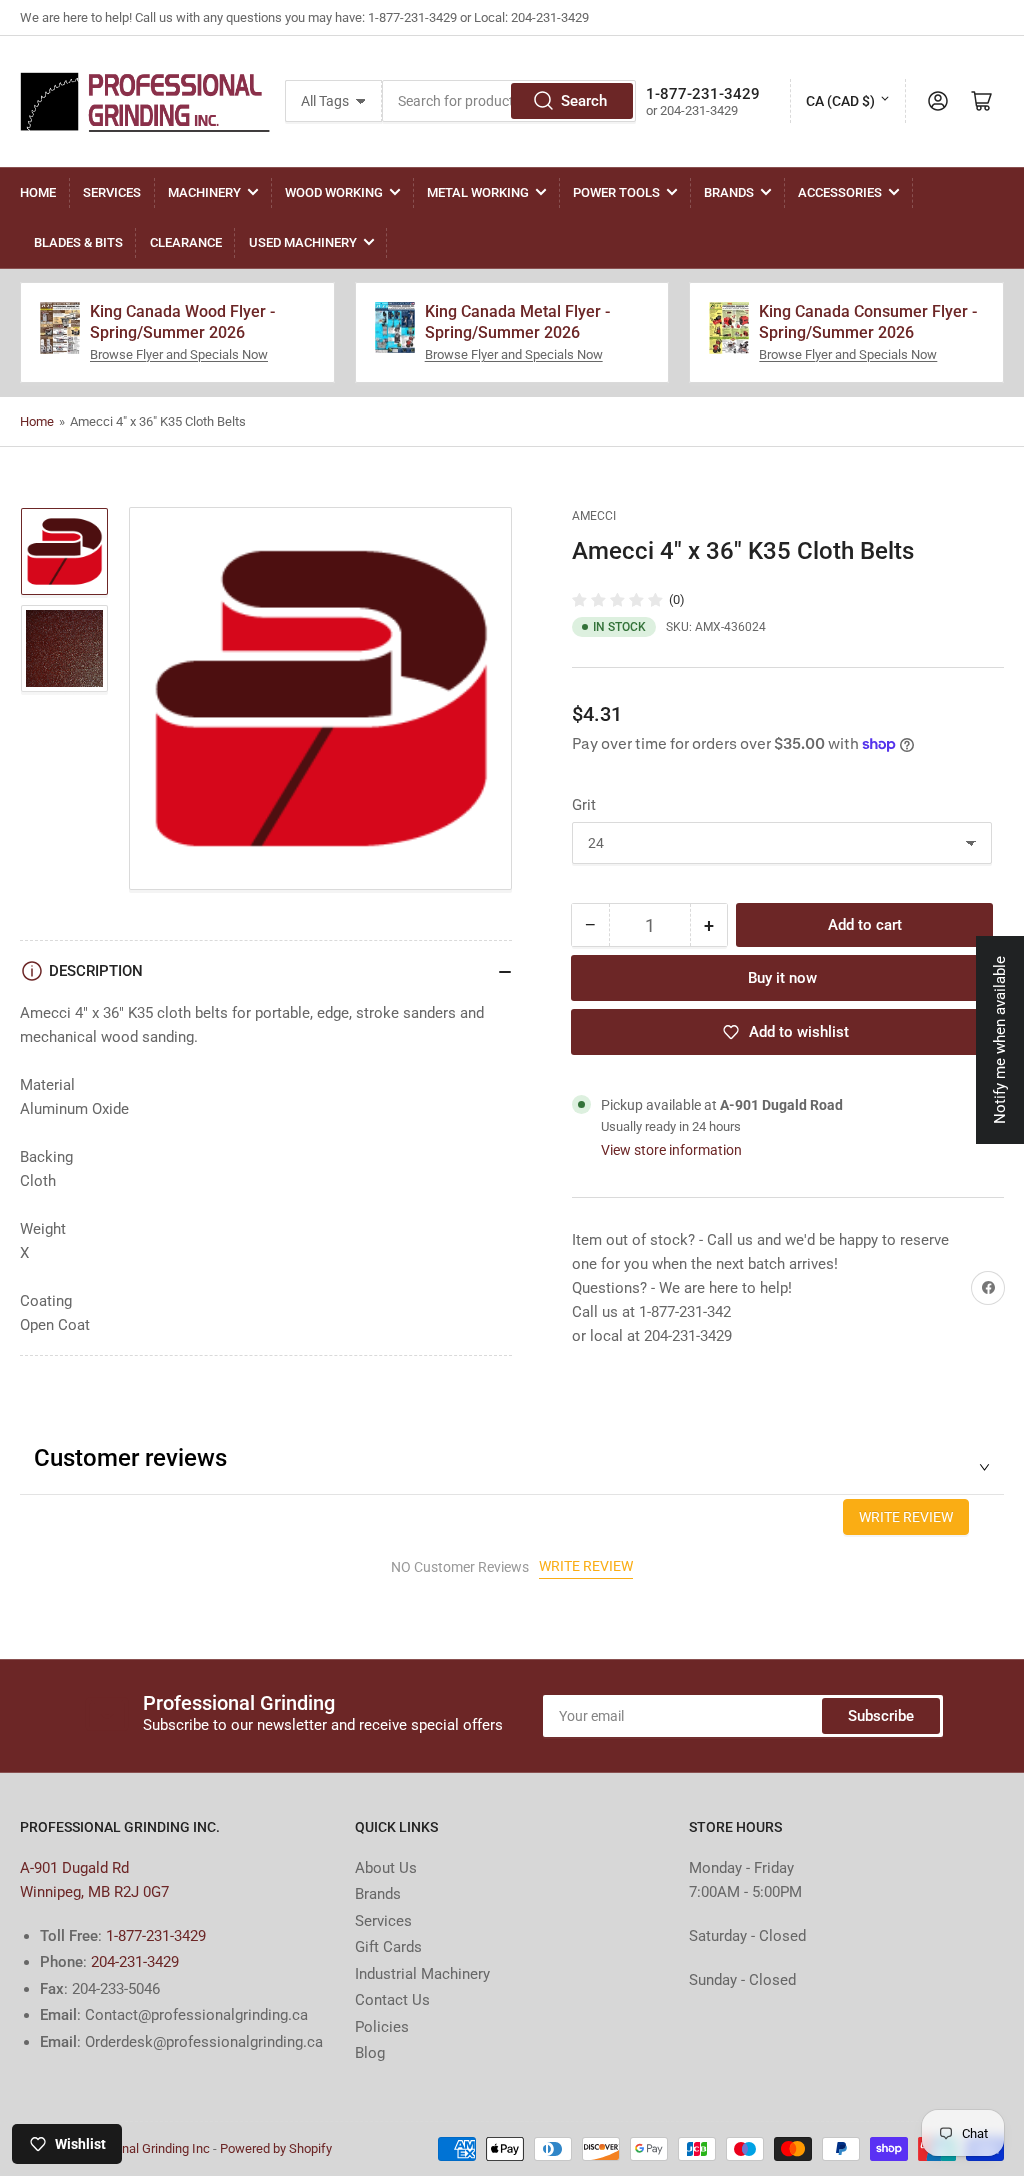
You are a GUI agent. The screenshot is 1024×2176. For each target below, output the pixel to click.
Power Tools (616, 192)
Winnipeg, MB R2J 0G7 (94, 1892)
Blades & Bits (78, 242)
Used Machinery (303, 242)
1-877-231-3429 (156, 1936)
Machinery (204, 192)
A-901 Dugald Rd (74, 1868)
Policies (382, 2027)
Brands (729, 192)
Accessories (840, 192)
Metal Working (478, 192)
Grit (584, 805)
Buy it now (782, 978)
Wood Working (334, 192)
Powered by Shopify (276, 2148)
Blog (370, 2053)
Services (112, 192)
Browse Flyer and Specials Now (179, 354)
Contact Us (392, 2000)
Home (38, 192)
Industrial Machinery (422, 1974)
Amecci (594, 516)
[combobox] (509, 101)
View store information (671, 1150)
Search (584, 101)
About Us (386, 1868)
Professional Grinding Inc (138, 2148)
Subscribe (881, 1716)
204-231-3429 (135, 1962)
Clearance (186, 242)
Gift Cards (388, 1947)
